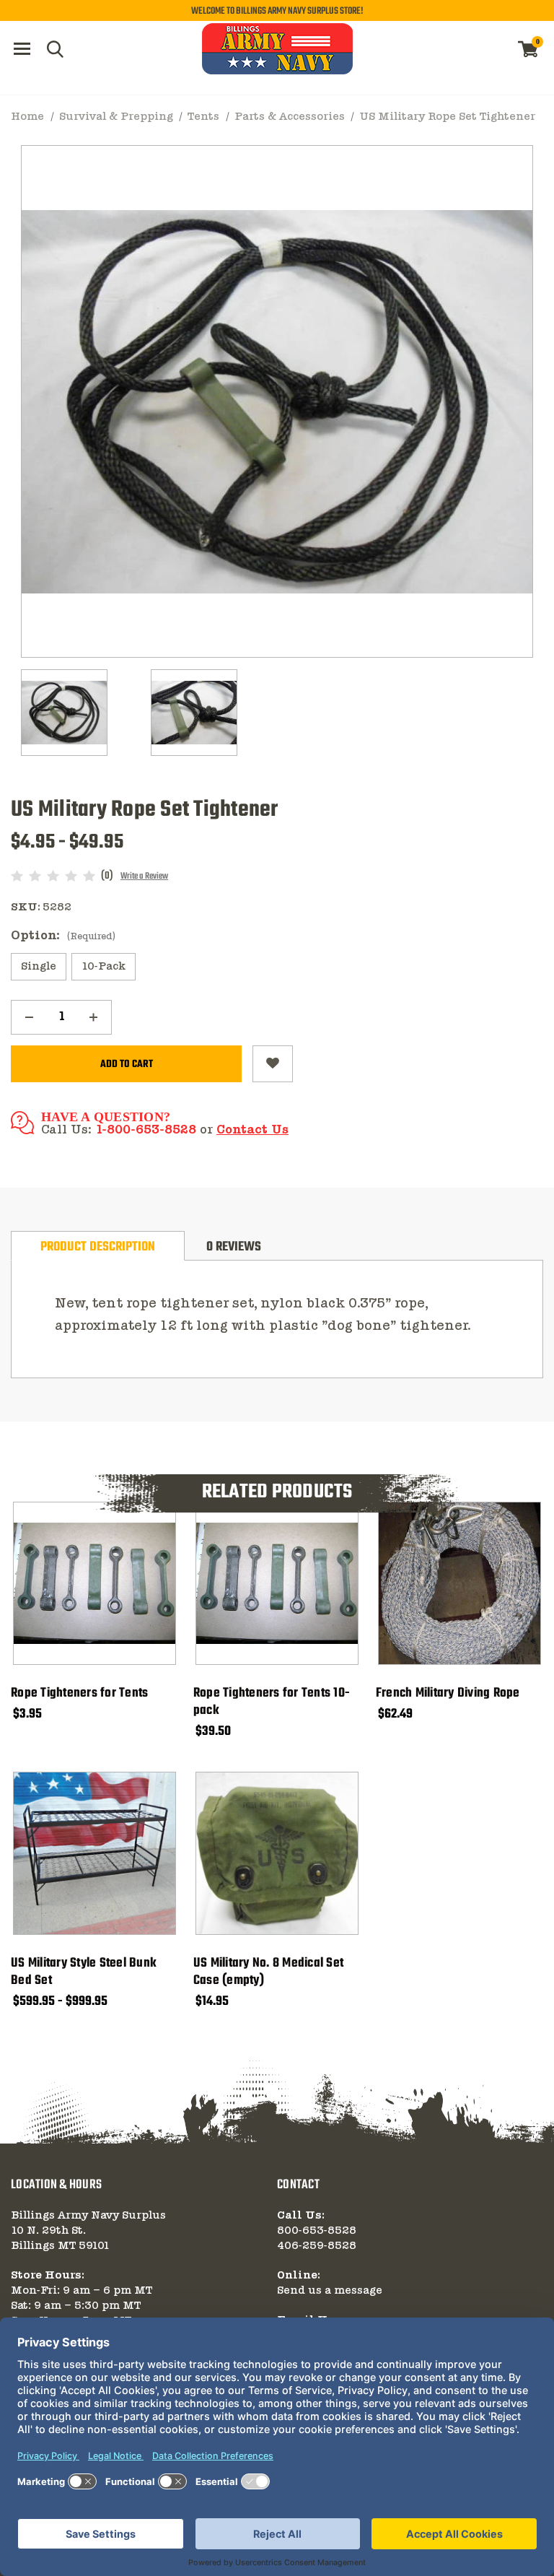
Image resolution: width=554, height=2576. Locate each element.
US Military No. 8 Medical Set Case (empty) (268, 1972)
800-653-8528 (317, 2231)
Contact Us (252, 1130)
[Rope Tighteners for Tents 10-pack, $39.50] (277, 1583)
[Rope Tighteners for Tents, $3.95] (94, 1583)
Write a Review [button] (144, 876)
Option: (63, 936)
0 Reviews (234, 1247)
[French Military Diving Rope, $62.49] (460, 1583)
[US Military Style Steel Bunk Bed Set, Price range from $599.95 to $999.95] (94, 1853)
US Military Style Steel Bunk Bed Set (84, 1972)
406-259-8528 (317, 2246)
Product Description (98, 1247)
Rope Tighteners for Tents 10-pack (272, 1702)
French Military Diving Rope (448, 1694)
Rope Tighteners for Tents (79, 1694)
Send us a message (330, 2291)
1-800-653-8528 (146, 1130)
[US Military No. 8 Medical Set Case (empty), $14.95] (277, 1853)
